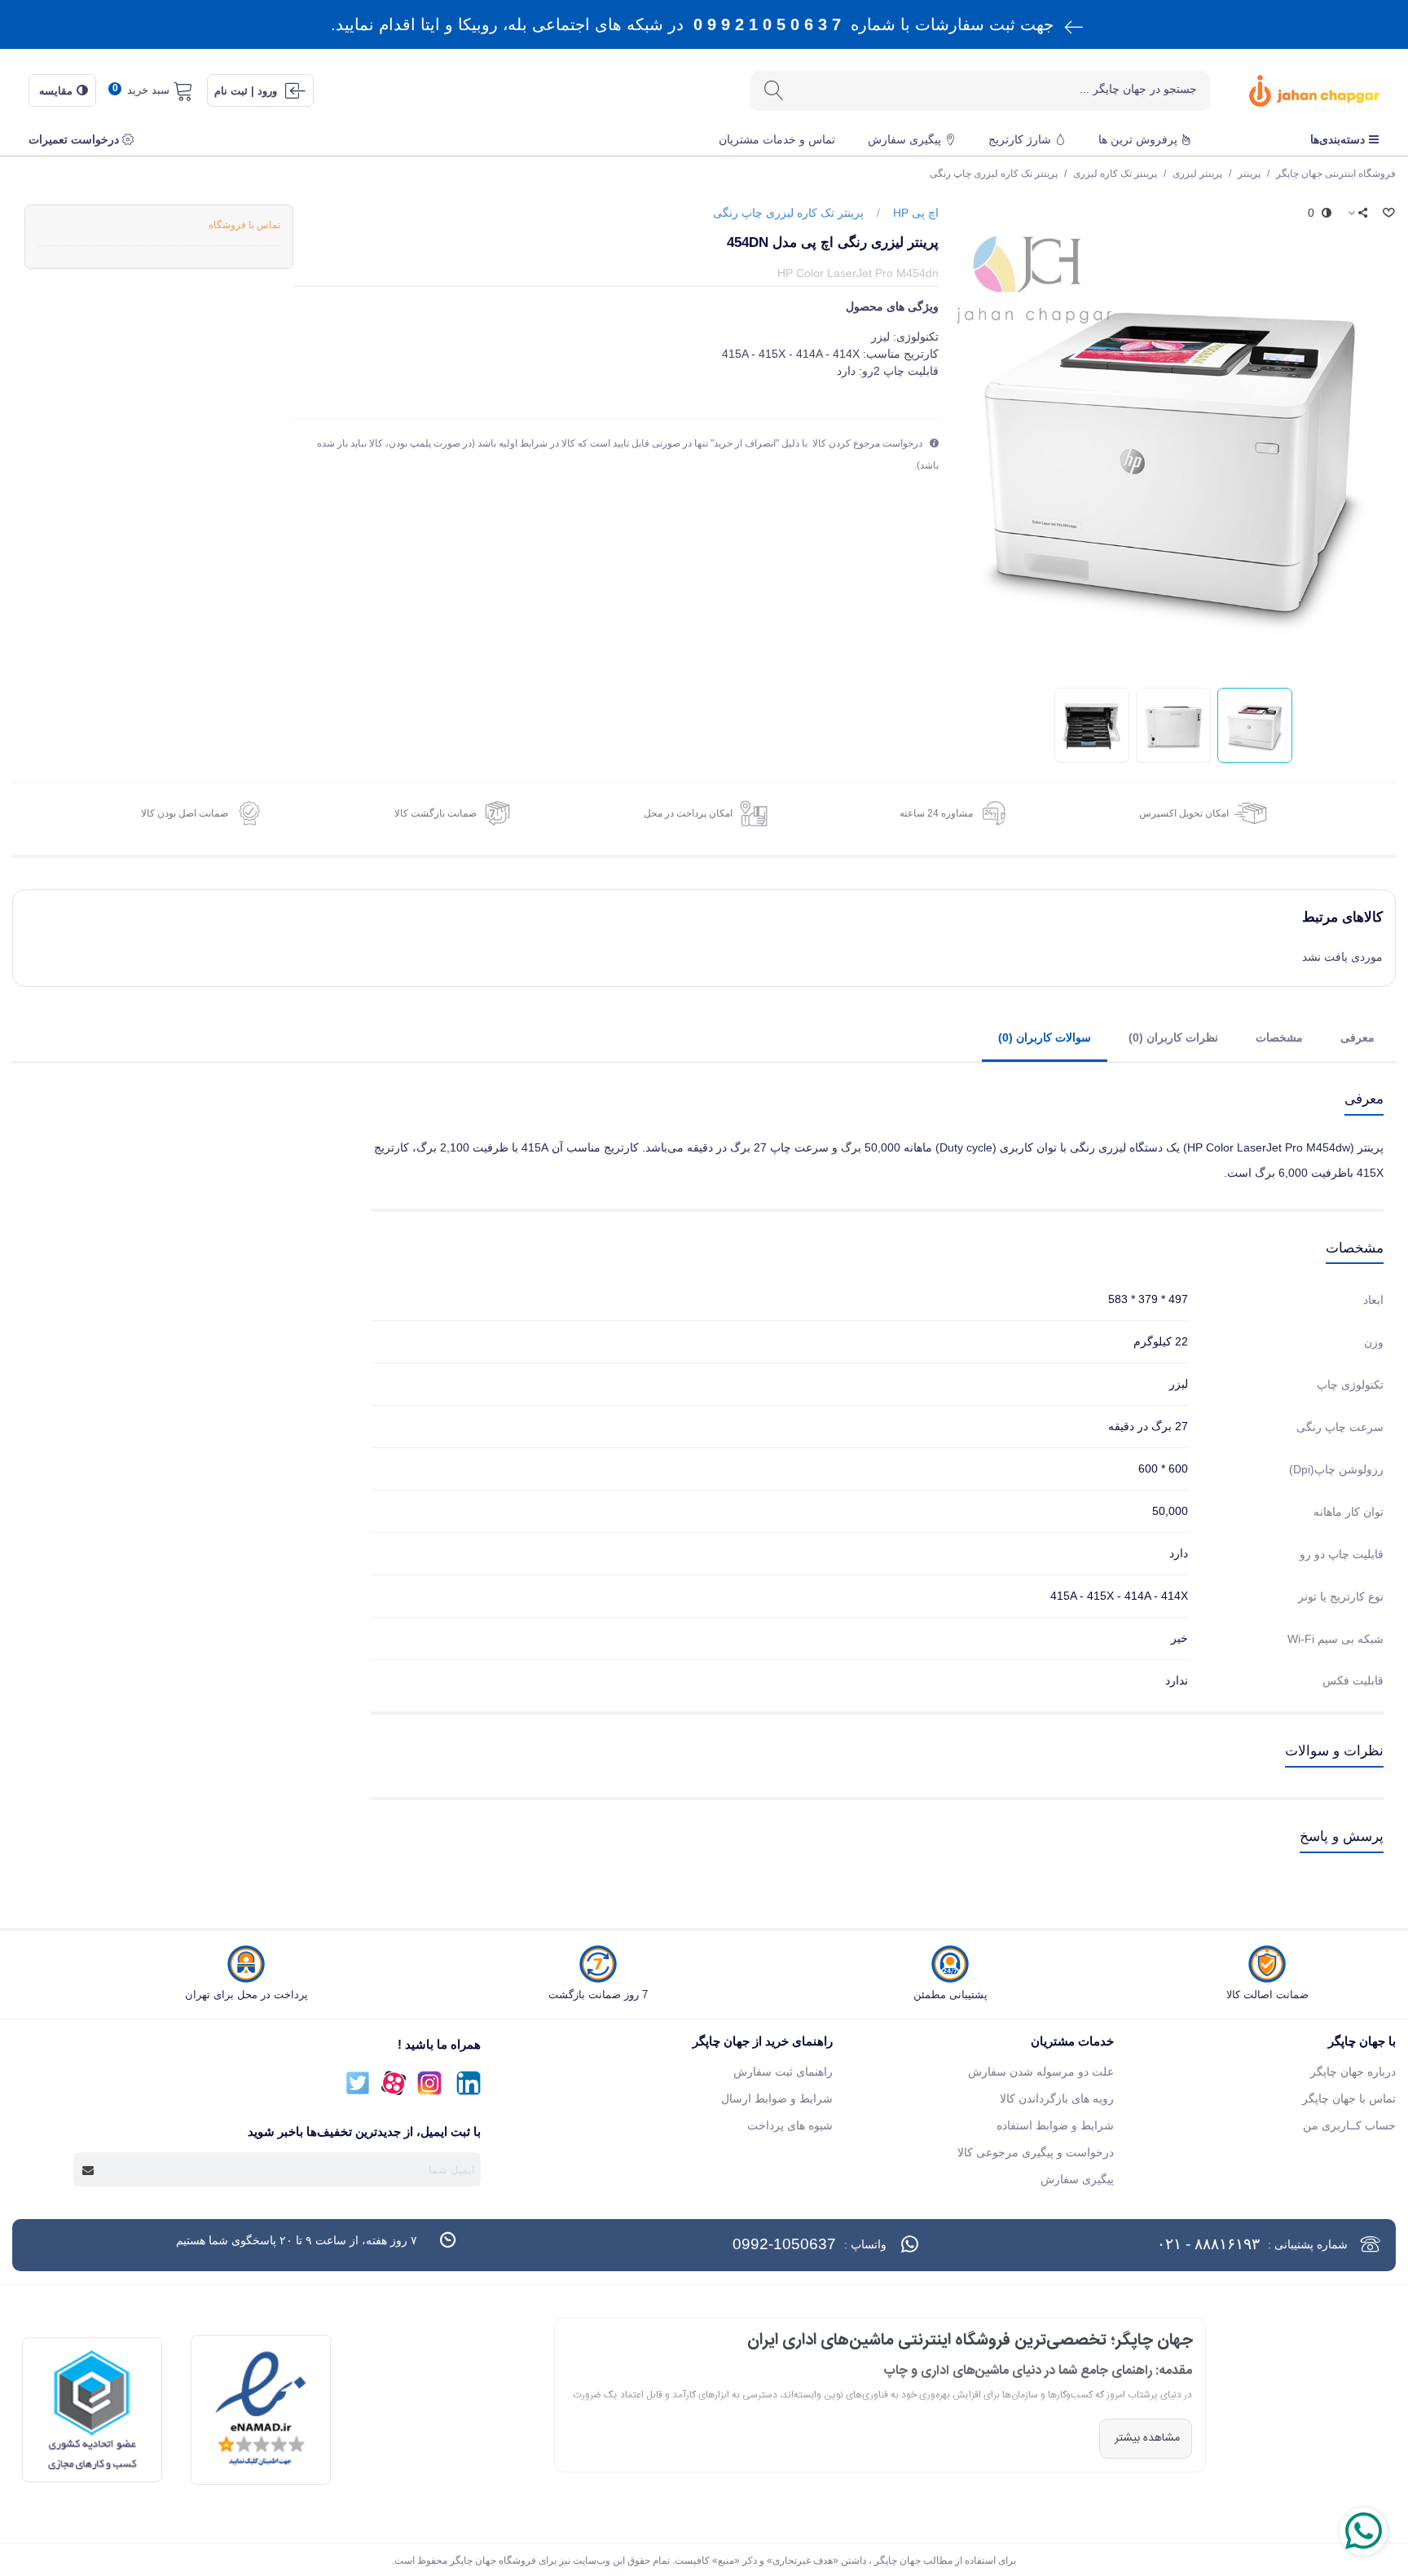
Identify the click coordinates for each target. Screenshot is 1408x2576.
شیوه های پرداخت (790, 2125)
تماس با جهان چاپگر (1349, 2098)
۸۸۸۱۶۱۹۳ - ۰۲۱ (1208, 2244)
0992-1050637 (784, 2244)
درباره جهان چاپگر (1353, 2072)
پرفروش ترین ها (1138, 139)
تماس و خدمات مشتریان (777, 139)
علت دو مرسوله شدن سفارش (1041, 2072)
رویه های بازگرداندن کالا (1057, 2098)
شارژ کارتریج (1020, 139)
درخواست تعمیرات (74, 139)
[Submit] (89, 2169)
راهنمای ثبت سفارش (783, 2072)
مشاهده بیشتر (1146, 2438)
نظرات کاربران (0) (1173, 1037)
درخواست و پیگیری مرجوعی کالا (1036, 2152)
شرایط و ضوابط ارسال (777, 2098)
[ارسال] (773, 91)
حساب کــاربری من (1349, 2125)
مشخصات (1279, 1037)
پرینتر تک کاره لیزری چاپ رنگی (788, 213)
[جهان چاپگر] (1298, 91)
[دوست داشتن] (1388, 213)
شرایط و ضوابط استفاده (1055, 2125)
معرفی (1357, 1037)
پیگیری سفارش (904, 139)
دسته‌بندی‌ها (1338, 139)
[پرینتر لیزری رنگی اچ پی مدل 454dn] (1173, 448)
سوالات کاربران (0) (1045, 1037)
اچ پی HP (916, 213)
